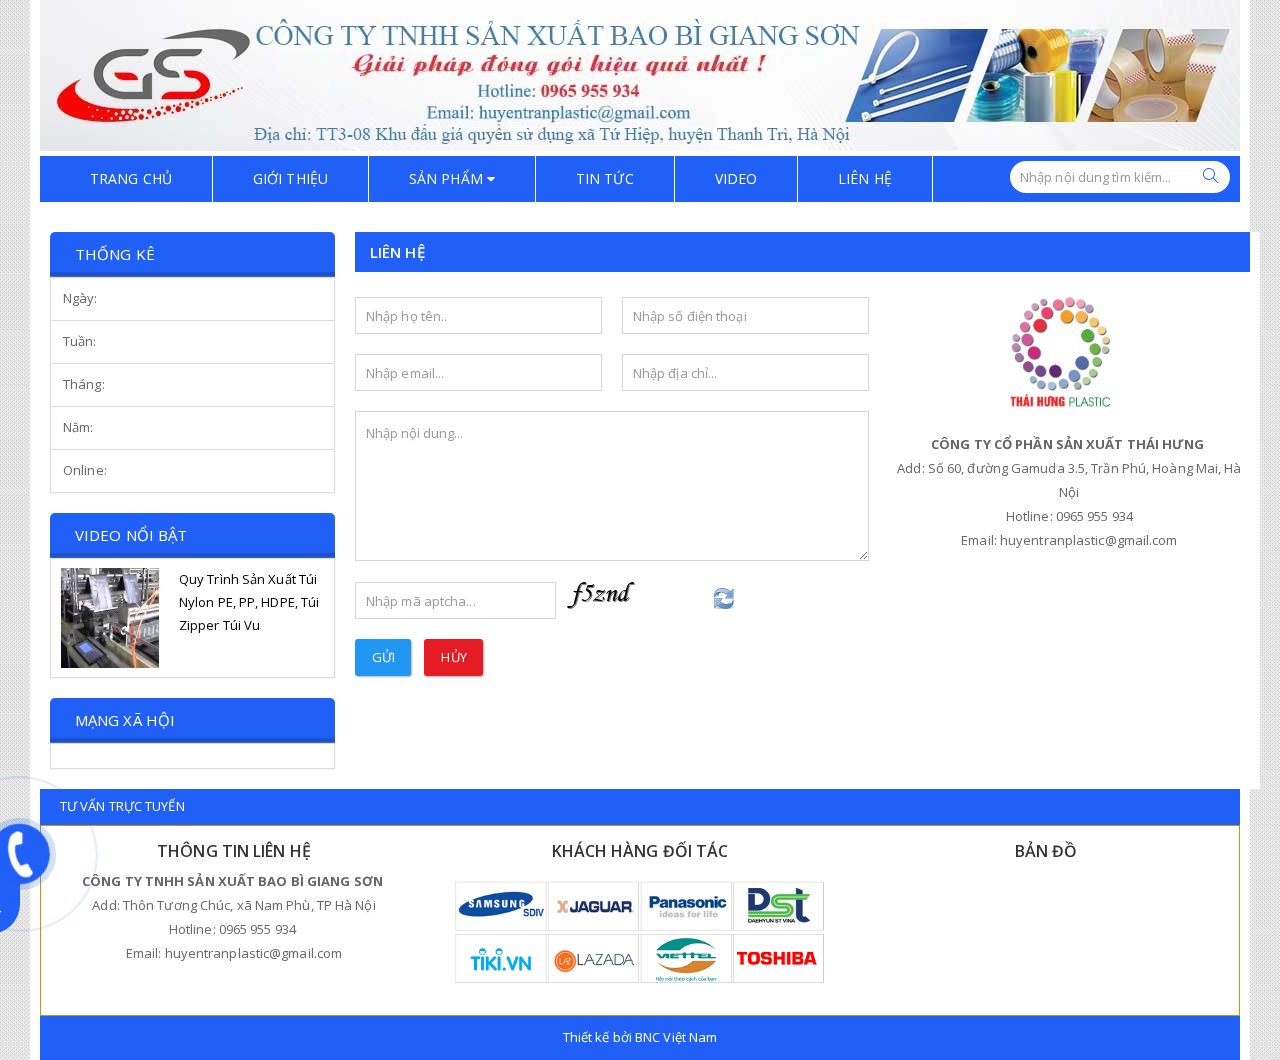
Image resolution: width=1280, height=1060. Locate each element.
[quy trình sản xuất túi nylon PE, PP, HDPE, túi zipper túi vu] (110, 618)
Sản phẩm (448, 178)
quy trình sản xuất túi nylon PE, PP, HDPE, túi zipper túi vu (249, 602)
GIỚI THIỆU (290, 178)
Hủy (453, 657)
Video (736, 178)
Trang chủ (131, 178)
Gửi (383, 657)
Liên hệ (865, 178)
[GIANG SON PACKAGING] (640, 74)
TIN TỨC (605, 178)
